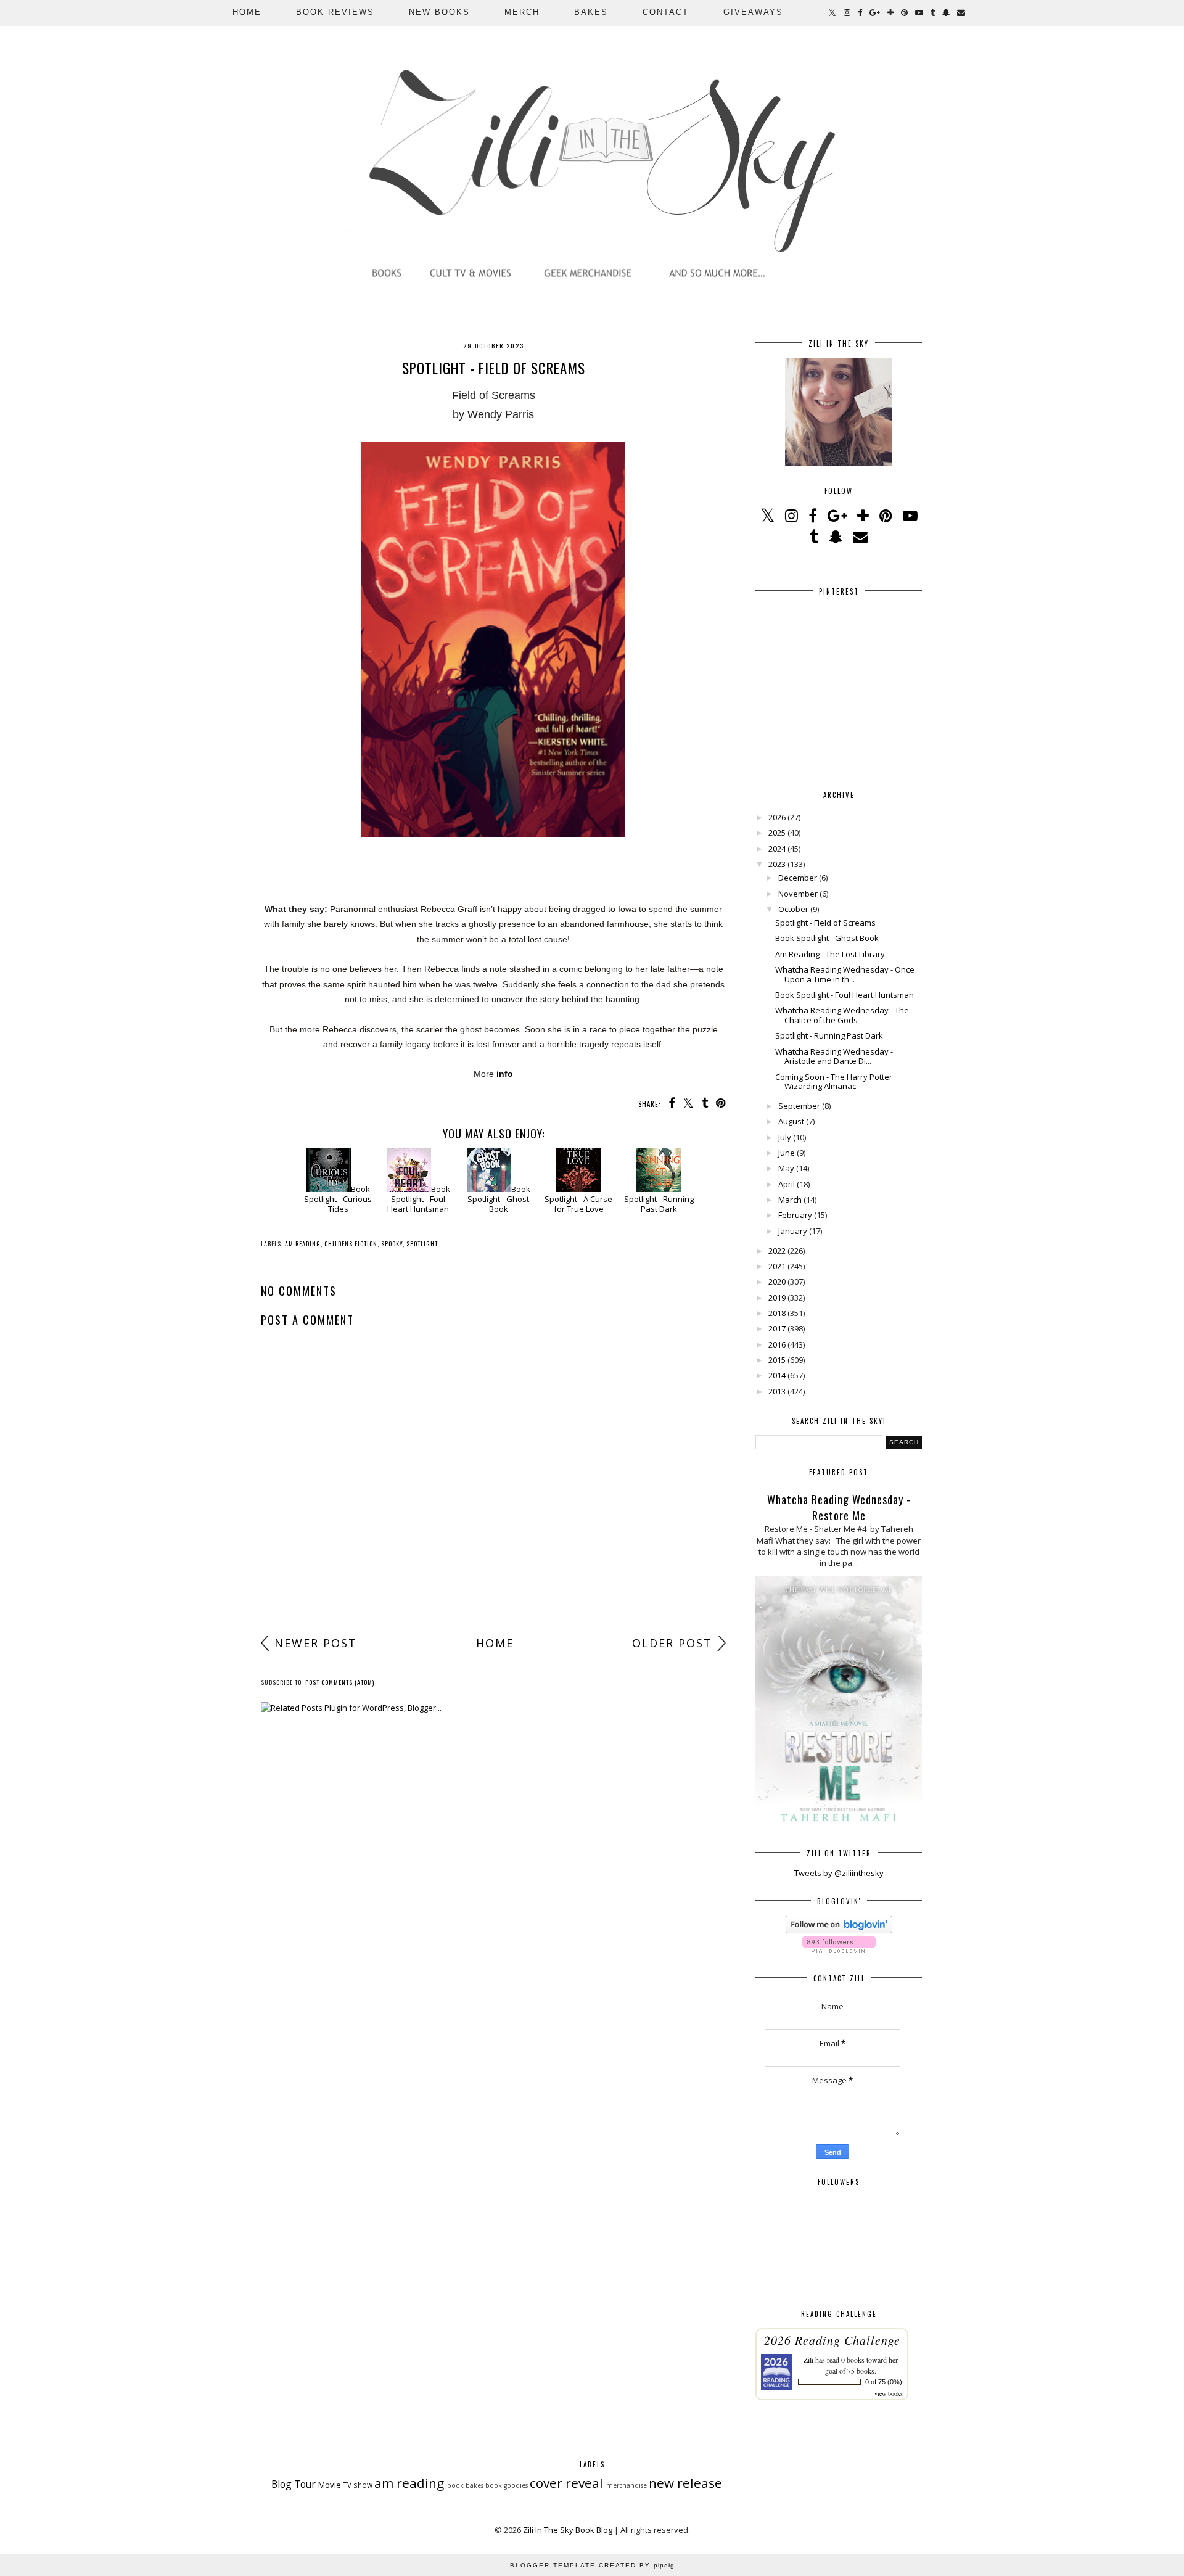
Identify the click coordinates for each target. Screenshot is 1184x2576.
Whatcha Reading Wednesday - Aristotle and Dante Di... (834, 1056)
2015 (777, 1360)
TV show (358, 2485)
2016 (777, 1344)
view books (889, 2393)
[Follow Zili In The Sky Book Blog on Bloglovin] (839, 1930)
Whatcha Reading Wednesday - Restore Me (839, 1507)
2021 (777, 1266)
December (798, 878)
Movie (330, 2485)
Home (247, 12)
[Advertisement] (493, 1533)
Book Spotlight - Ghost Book (499, 1199)
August (791, 1121)
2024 (777, 849)
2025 (777, 833)
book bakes (465, 2485)
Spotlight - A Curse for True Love (578, 1204)
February (795, 1215)
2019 (777, 1298)
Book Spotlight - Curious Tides (338, 1199)
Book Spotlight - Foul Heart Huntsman (419, 1199)
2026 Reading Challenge (832, 2340)
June (787, 1153)
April (787, 1184)
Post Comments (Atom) (340, 1682)
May (786, 1168)
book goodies (507, 2485)
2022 (777, 1251)
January (793, 1231)
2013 (777, 1391)
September (799, 1106)
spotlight (422, 1244)
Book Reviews (335, 12)
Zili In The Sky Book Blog (568, 2530)
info (505, 1074)
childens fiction (351, 1244)
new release (685, 2483)
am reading (303, 1244)
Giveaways (753, 12)
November (798, 894)
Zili (808, 2360)
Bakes (591, 12)
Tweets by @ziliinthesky (839, 1873)
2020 (777, 1282)
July (785, 1137)
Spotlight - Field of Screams (825, 923)
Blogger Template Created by (592, 2565)
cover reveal (566, 2483)
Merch (522, 12)
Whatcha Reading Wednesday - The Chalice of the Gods (842, 1015)
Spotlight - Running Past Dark (659, 1204)
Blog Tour (294, 2484)
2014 (777, 1375)
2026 (777, 817)
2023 (777, 864)
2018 (777, 1313)
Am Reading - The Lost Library (830, 954)
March (790, 1200)
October (793, 909)
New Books (439, 12)
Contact (666, 12)
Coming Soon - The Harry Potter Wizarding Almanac (834, 1082)
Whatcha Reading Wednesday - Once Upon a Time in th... (845, 974)
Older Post (672, 1643)
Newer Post (316, 1643)
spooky (392, 1244)
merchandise (627, 2485)
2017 (777, 1328)
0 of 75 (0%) (884, 2382)
